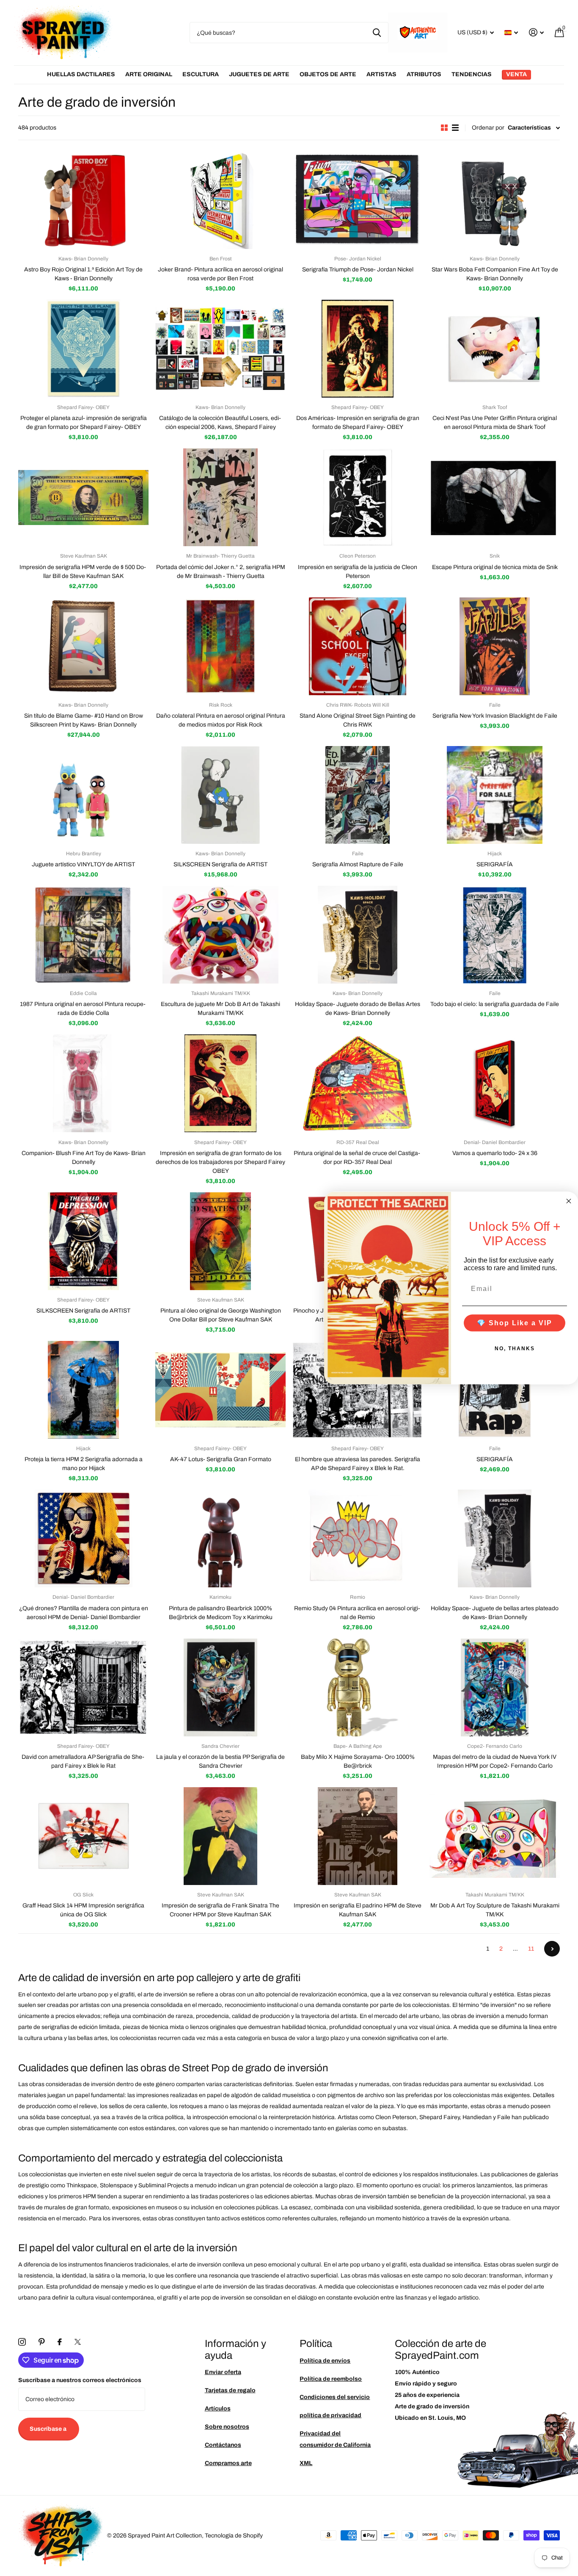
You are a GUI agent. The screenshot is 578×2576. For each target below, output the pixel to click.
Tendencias (472, 74)
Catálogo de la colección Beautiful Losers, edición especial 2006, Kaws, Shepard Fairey (221, 423)
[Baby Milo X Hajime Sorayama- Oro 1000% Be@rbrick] (358, 1687)
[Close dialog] (569, 1201)
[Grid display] (444, 128)
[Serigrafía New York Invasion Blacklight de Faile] (495, 646)
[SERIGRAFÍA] (495, 795)
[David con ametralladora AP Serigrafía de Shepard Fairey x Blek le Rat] (83, 1687)
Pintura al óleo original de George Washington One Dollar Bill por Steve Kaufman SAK (221, 1315)
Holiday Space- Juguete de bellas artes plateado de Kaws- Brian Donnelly (495, 1613)
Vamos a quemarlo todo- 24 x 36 (495, 1153)
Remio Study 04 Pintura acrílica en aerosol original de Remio (358, 1613)
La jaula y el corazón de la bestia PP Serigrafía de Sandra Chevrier (220, 1761)
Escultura (201, 74)
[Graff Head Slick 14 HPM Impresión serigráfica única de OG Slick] (83, 1836)
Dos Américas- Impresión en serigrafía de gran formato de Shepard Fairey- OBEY (358, 423)
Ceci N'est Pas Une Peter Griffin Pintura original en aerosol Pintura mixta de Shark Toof (495, 423)
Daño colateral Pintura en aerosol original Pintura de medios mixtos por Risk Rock (221, 720)
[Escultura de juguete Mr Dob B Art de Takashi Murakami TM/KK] (220, 935)
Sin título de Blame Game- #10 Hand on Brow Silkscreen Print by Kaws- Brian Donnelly (84, 720)
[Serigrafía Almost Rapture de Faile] (358, 795)
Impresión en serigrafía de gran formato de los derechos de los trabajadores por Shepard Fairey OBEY (220, 1162)
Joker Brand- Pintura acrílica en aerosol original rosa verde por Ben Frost (220, 274)
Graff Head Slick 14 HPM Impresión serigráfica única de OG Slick (83, 1910)
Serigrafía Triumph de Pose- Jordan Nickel (358, 269)
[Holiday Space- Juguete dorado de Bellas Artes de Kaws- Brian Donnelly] (358, 935)
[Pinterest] (42, 2342)
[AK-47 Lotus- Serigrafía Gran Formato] (220, 1390)
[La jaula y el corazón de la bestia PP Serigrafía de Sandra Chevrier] (220, 1687)
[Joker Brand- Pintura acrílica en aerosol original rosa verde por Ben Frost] (220, 200)
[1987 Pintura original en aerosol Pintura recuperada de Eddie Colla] (83, 935)
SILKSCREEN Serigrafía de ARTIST (220, 864)
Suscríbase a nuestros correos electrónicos (80, 2380)
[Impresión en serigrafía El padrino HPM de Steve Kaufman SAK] (358, 1836)
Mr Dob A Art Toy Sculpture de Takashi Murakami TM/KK (495, 1910)
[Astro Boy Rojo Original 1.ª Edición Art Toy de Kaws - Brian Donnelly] (83, 200)
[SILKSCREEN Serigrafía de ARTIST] (220, 795)
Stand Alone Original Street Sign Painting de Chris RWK (358, 720)
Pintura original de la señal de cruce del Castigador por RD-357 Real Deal (358, 1158)
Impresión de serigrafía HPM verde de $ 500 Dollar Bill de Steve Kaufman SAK (83, 572)
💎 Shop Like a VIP (515, 1323)
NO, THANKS (515, 1348)
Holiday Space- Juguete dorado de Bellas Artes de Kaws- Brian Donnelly (358, 1009)
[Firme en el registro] (536, 32)
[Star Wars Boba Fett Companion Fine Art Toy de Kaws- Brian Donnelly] (495, 200)
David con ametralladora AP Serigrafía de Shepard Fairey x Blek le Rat (84, 1761)
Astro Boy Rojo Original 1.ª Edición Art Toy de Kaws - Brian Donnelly (83, 274)
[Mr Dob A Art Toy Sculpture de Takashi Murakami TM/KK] (495, 1836)
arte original (149, 74)
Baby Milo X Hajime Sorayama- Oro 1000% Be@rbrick (358, 1761)
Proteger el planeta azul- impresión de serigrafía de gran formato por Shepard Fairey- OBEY (84, 423)
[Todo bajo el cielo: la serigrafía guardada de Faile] (495, 935)
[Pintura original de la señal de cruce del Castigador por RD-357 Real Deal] (358, 1083)
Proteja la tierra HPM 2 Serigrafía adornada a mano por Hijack (84, 1464)
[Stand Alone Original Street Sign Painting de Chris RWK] (358, 646)
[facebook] (60, 2342)
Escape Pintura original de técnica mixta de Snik (495, 567)
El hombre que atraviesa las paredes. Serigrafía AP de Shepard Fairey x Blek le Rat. (358, 1464)
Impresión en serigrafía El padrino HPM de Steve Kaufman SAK (358, 1910)
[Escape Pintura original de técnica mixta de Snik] (495, 497)
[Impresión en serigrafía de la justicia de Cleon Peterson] (358, 497)
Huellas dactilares (81, 74)
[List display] (455, 128)
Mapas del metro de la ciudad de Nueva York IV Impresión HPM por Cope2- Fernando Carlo (495, 1761)
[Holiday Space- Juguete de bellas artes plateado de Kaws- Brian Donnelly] (495, 1538)
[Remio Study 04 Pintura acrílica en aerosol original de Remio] (358, 1538)
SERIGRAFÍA (495, 864)
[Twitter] (78, 2342)
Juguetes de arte (259, 74)
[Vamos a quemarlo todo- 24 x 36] (495, 1083)
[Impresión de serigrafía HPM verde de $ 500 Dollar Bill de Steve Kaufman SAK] (83, 497)
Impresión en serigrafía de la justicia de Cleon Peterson (358, 572)
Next (552, 1949)
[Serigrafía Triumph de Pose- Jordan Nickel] (358, 200)
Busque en (377, 33)
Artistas (381, 74)
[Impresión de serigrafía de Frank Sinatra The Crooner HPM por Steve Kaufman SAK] (220, 1836)
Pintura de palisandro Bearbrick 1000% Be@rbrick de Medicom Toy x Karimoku (221, 1613)
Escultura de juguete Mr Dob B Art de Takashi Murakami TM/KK (220, 1009)
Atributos (424, 74)
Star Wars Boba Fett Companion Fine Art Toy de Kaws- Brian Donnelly (495, 274)
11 (531, 1949)
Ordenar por (488, 128)
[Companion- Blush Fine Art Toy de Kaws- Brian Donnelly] (83, 1083)
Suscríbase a (49, 2429)
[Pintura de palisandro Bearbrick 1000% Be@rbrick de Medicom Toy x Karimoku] (220, 1538)
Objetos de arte (328, 74)
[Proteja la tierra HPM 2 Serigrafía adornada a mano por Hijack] (83, 1390)
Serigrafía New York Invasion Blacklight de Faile (495, 716)
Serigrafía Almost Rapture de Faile (358, 864)
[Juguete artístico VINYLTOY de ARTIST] (83, 795)
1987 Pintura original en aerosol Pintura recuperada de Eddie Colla (83, 1009)
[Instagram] (22, 2342)
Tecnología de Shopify (234, 2536)
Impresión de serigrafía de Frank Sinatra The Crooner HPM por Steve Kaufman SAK (220, 1910)
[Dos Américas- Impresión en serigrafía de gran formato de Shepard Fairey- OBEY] (358, 349)
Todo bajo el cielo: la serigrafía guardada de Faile (495, 1004)
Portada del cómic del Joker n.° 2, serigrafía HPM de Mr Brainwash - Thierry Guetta (221, 572)
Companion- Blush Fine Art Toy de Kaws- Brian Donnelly (84, 1158)
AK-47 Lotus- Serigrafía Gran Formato (221, 1459)
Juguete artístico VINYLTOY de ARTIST (83, 864)
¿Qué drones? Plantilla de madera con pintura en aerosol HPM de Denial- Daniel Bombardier (84, 1613)
